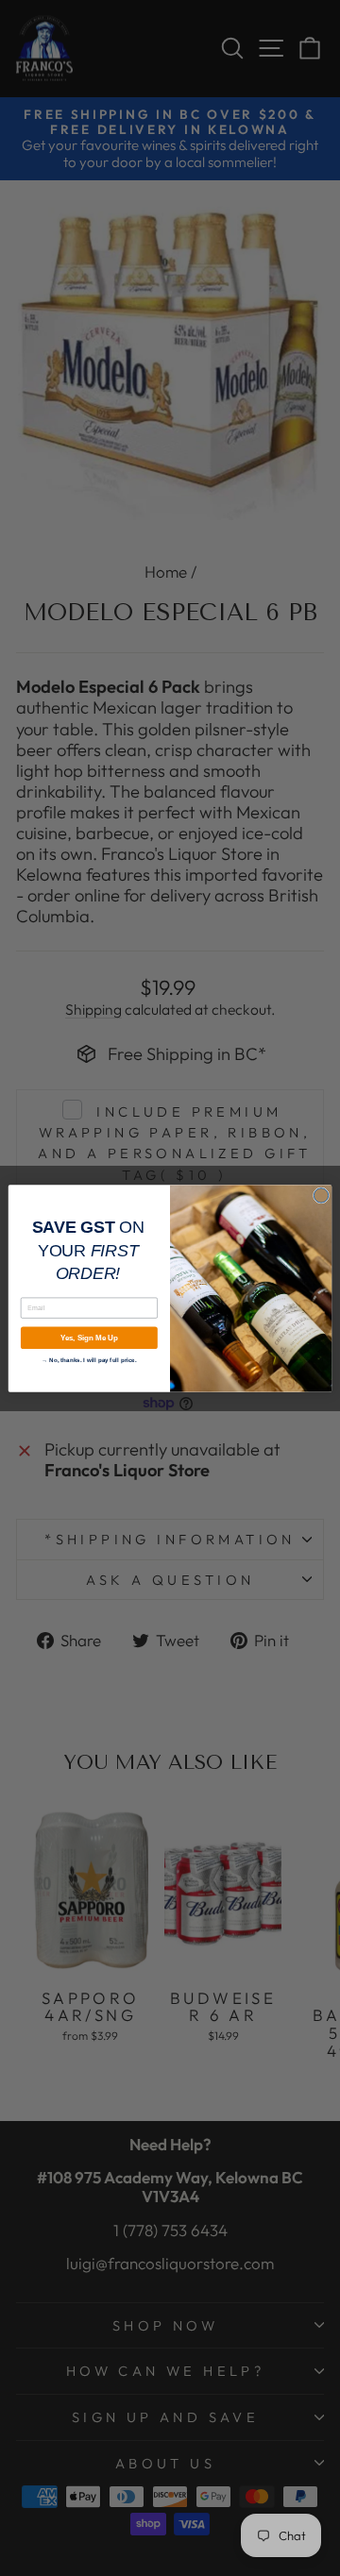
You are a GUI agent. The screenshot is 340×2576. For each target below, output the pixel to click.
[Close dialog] (321, 1195)
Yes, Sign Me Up (89, 1337)
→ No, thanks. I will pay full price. (89, 1358)
